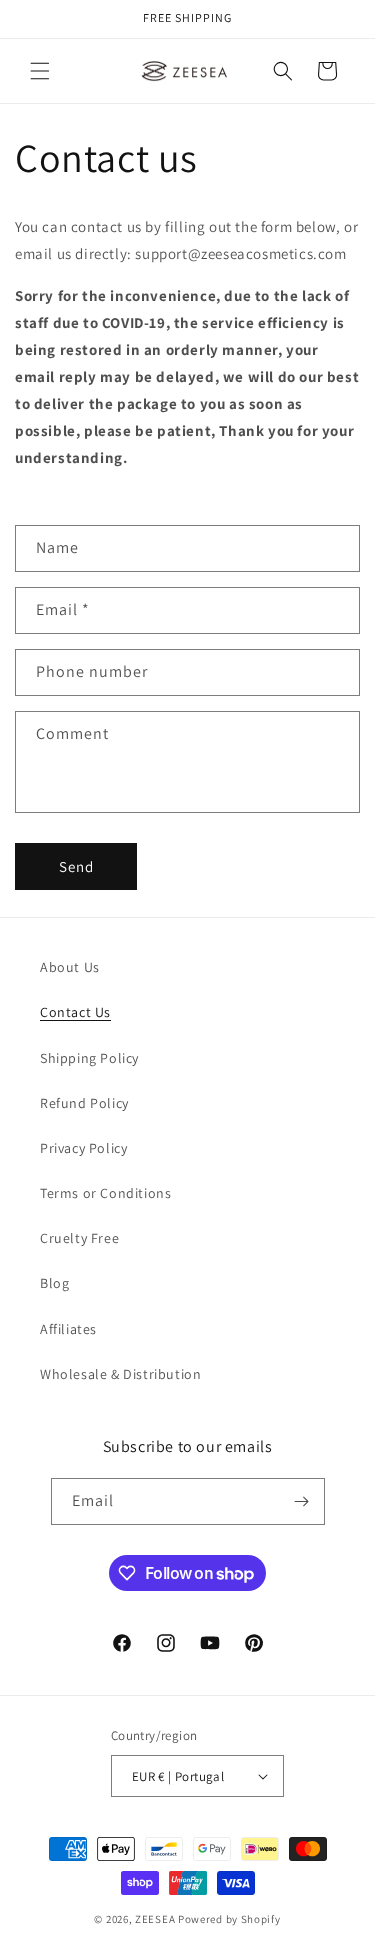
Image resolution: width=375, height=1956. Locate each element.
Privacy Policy (83, 1148)
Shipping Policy (89, 1058)
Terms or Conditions (105, 1193)
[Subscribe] (302, 1501)
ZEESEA (155, 1919)
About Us (70, 967)
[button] (40, 71)
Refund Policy (84, 1103)
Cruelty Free (79, 1238)
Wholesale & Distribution (120, 1374)
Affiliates (68, 1329)
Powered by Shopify (229, 1919)
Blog (54, 1283)
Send (76, 866)
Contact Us (75, 1012)
